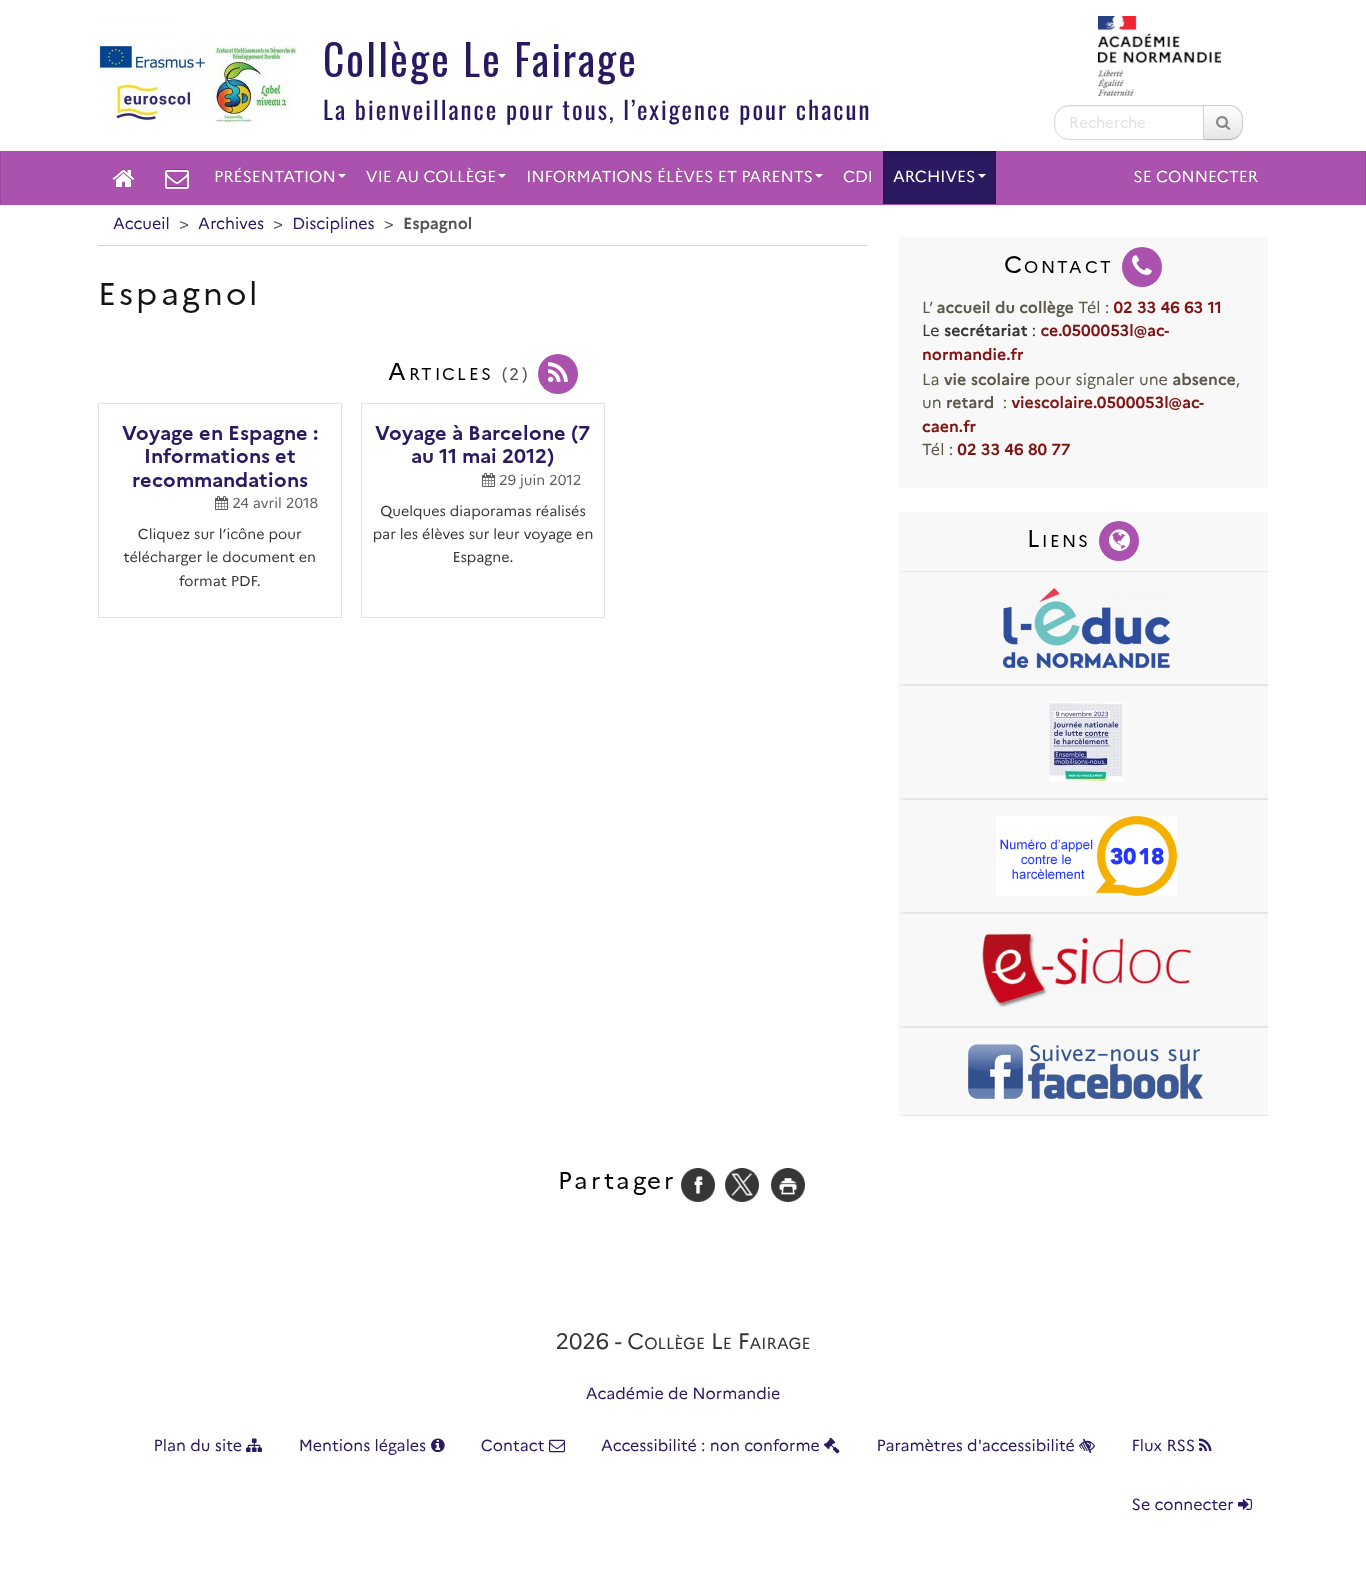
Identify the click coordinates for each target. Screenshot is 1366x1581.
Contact (515, 1446)
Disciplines (333, 224)
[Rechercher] (1223, 122)
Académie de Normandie (683, 1394)
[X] (742, 1184)
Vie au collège (431, 177)
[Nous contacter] (177, 178)
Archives (934, 177)
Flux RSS (1165, 1446)
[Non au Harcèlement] (1086, 742)
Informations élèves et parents (669, 177)
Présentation (275, 177)
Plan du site (200, 1446)
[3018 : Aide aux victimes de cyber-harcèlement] (1086, 856)
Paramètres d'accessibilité (978, 1446)
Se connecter (1195, 177)
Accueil (141, 224)
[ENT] (1086, 628)
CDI (858, 177)
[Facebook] (698, 1184)
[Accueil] (124, 178)
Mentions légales (365, 1446)
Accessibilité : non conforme (712, 1446)
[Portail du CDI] (1086, 970)
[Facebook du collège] (1086, 1071)
